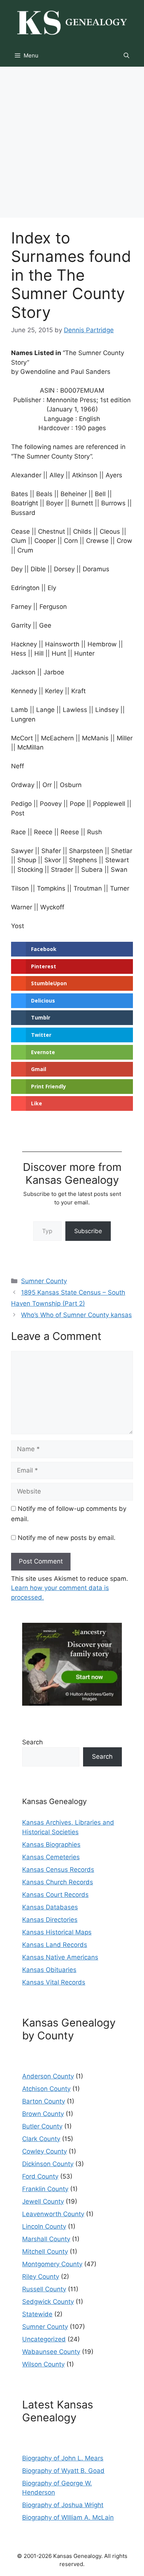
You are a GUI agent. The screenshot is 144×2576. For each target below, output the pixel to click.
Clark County (41, 2139)
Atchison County (46, 2089)
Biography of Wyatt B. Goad (63, 2471)
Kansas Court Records (55, 1895)
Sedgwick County (48, 2302)
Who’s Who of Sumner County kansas (76, 1315)
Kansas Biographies (51, 1845)
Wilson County (43, 2364)
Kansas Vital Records (54, 1982)
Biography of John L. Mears (63, 2458)
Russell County (44, 2289)
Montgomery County (52, 2264)
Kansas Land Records (55, 1945)
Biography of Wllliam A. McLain (68, 2517)
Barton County (44, 2101)
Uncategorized (44, 2339)
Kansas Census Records (58, 1870)
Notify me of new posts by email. (67, 1538)
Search (32, 1742)
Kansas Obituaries (49, 1970)
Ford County (40, 2176)
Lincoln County (44, 2226)
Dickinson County (48, 2164)
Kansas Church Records (58, 1882)
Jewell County (43, 2201)
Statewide (37, 2314)
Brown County (43, 2114)
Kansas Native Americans (60, 1957)
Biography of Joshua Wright (63, 2505)
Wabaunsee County (51, 2352)
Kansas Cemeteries (51, 1857)
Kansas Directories (50, 1920)
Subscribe (88, 1231)
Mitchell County (45, 2252)
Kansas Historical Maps (57, 1932)
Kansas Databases (50, 1907)
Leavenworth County (53, 2214)
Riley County (41, 2277)
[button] (126, 56)
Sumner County (44, 1281)
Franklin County (45, 2189)
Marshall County (46, 2239)
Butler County (42, 2126)
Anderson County (48, 2076)
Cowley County (44, 2151)
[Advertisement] (72, 142)
